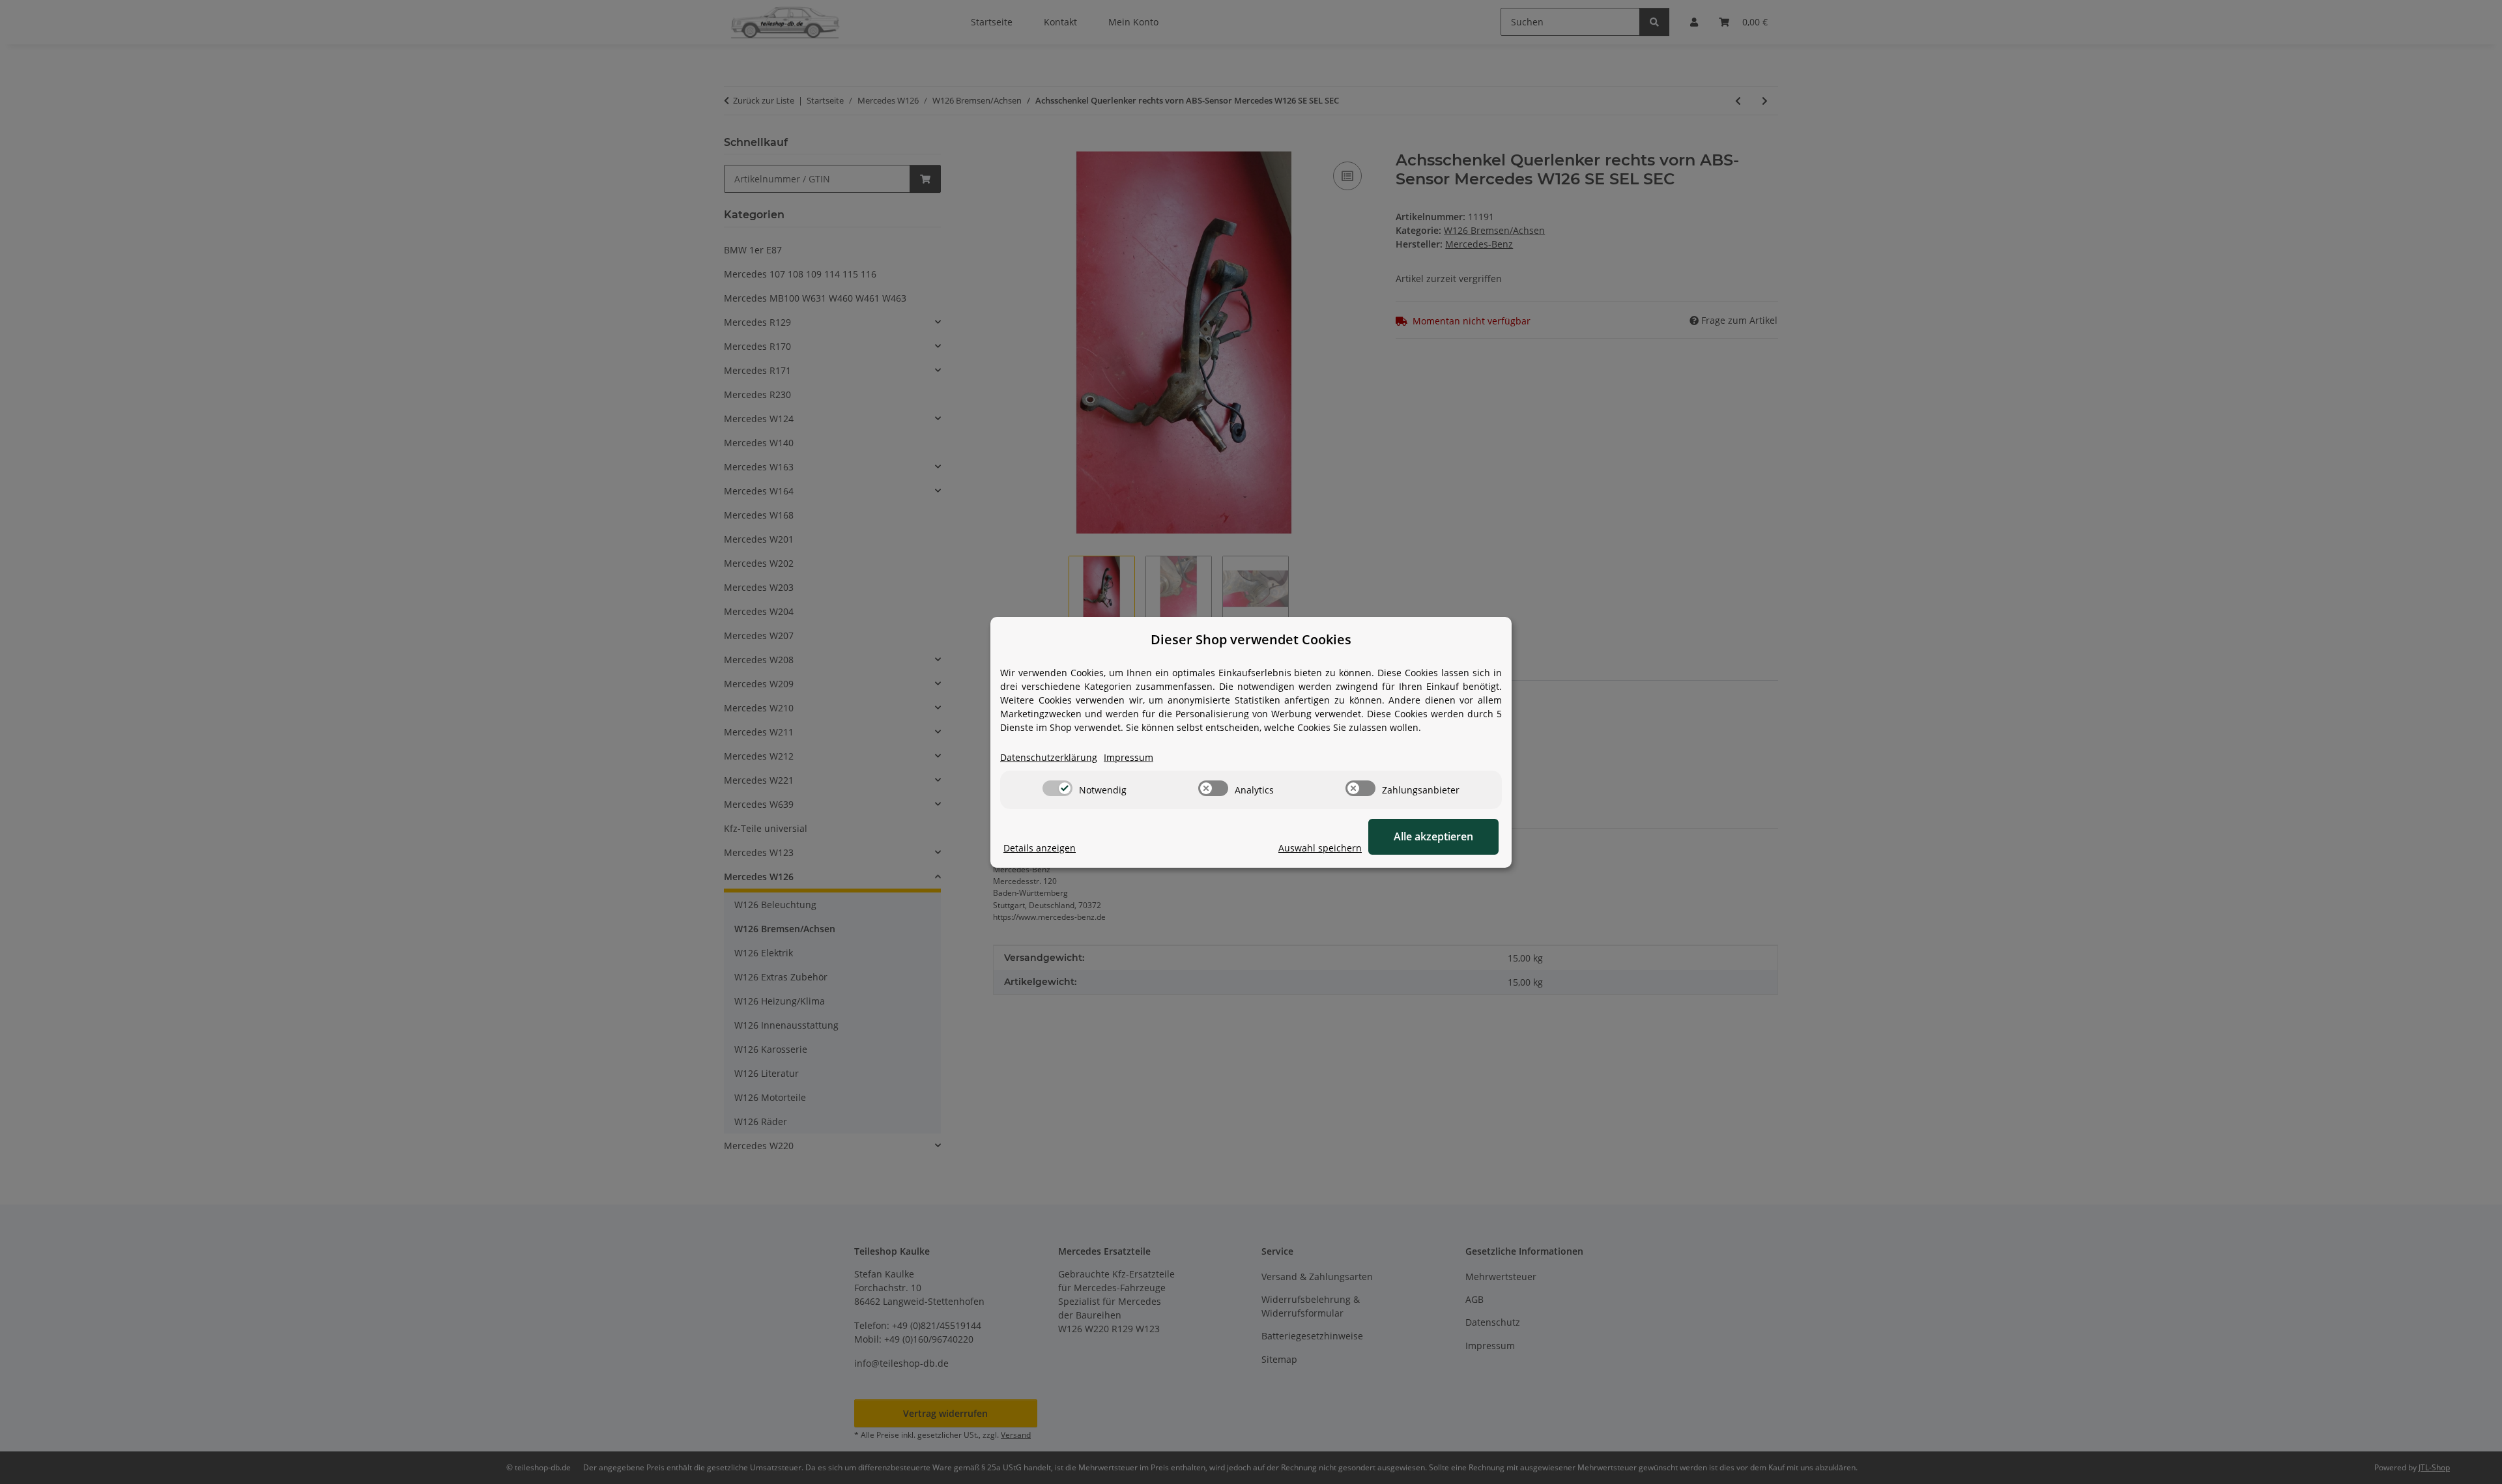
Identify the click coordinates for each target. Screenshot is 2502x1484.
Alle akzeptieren (1433, 836)
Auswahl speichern (1320, 848)
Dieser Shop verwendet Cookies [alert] (1251, 639)
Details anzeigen (1040, 848)
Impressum (1129, 757)
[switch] (1057, 788)
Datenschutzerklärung (1049, 757)
